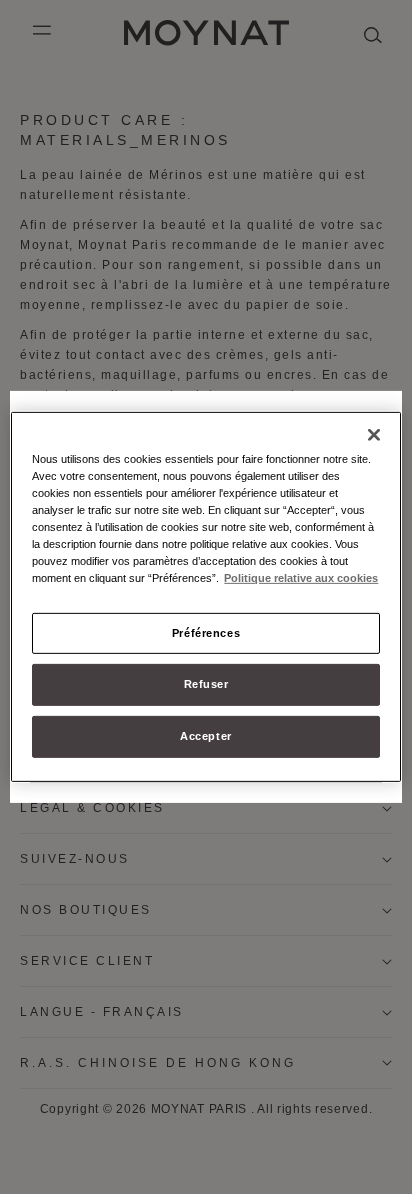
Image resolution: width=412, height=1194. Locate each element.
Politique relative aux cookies (301, 578)
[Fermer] (374, 435)
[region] (205, 597)
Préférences (206, 632)
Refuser (206, 684)
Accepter (206, 736)
